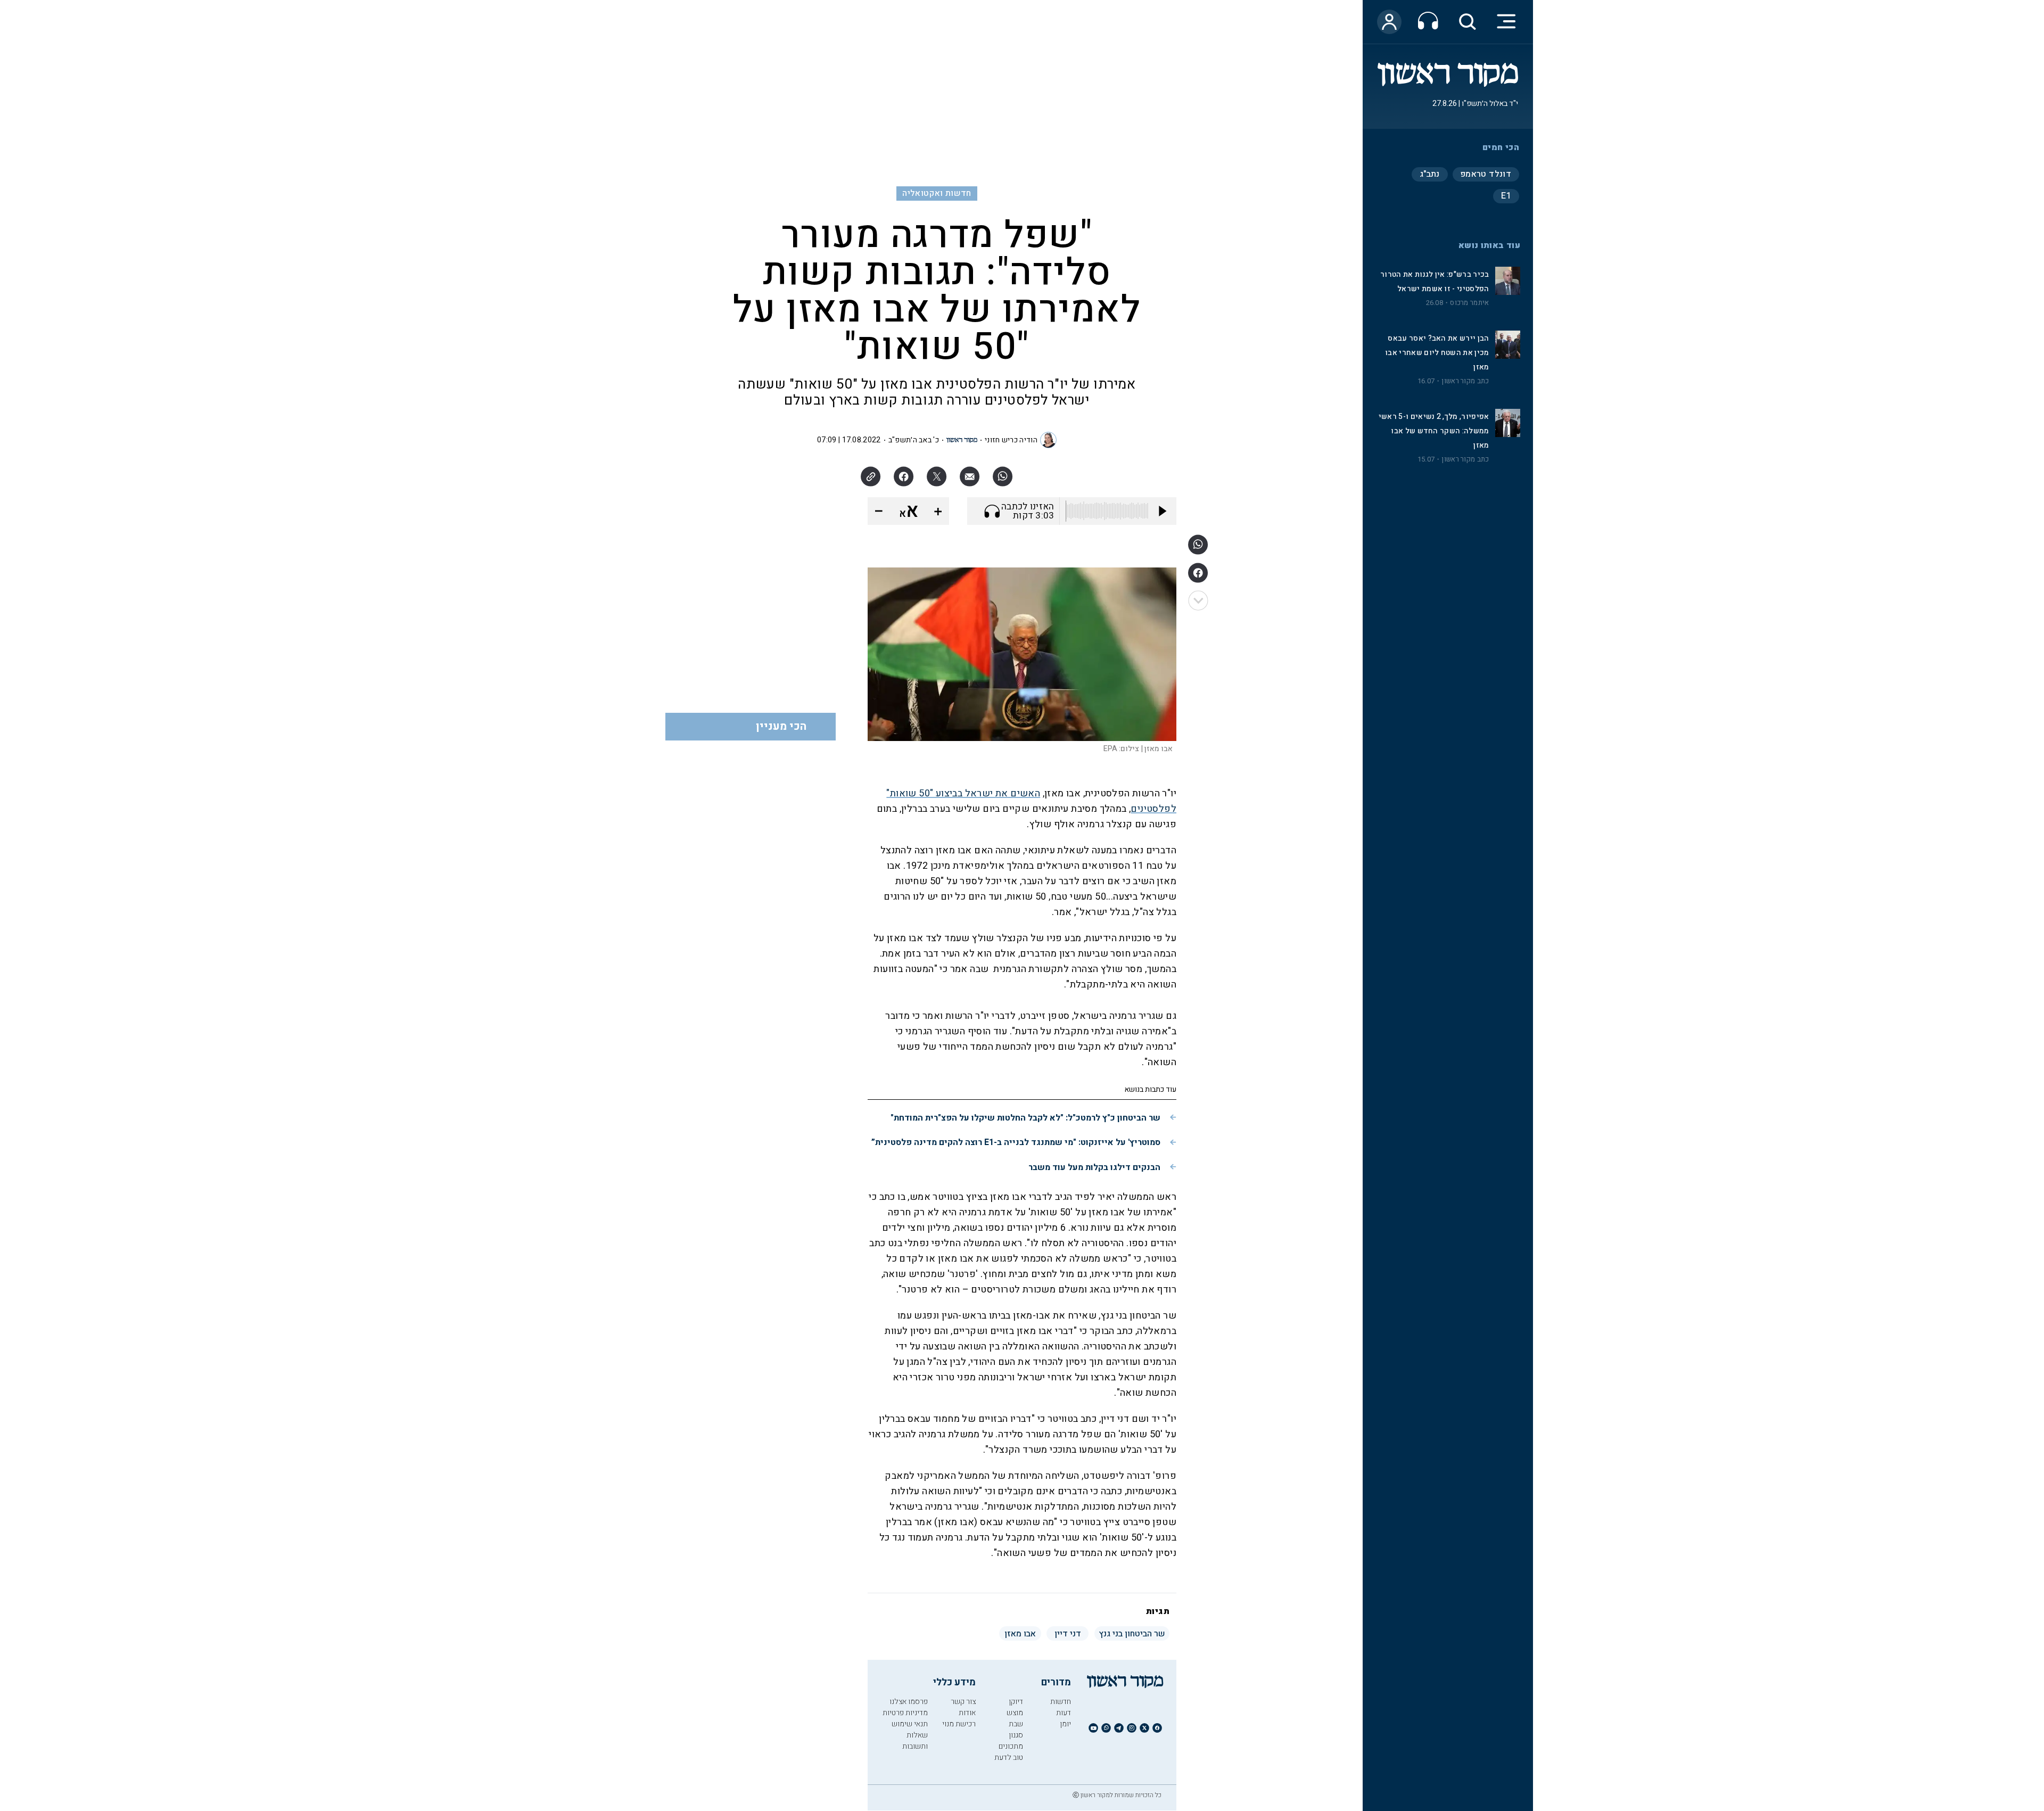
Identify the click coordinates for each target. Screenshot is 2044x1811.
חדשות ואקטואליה (937, 193)
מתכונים (1011, 1746)
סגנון (1016, 1735)
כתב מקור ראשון (1465, 381)
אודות (967, 1713)
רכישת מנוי (959, 1724)
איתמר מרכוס (1469, 303)
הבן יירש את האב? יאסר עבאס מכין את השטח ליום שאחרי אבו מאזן (1437, 353)
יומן (1065, 1724)
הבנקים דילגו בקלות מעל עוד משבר (1094, 1167)
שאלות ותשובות (915, 1741)
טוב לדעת (1009, 1758)
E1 (1506, 196)
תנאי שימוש (910, 1724)
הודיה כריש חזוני (1011, 440)
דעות (1064, 1713)
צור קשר (963, 1702)
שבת (1016, 1724)
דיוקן (1016, 1702)
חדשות (1061, 1702)
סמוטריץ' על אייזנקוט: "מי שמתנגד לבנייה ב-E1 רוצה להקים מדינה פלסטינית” (1016, 1142)
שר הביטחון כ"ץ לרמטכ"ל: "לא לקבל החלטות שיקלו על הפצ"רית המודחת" (1025, 1118)
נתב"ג (1430, 174)
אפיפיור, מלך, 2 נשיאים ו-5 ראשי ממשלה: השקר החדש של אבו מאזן (1434, 431)
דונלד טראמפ (1486, 174)
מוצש (1015, 1713)
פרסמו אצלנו (909, 1702)
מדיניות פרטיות (905, 1713)
